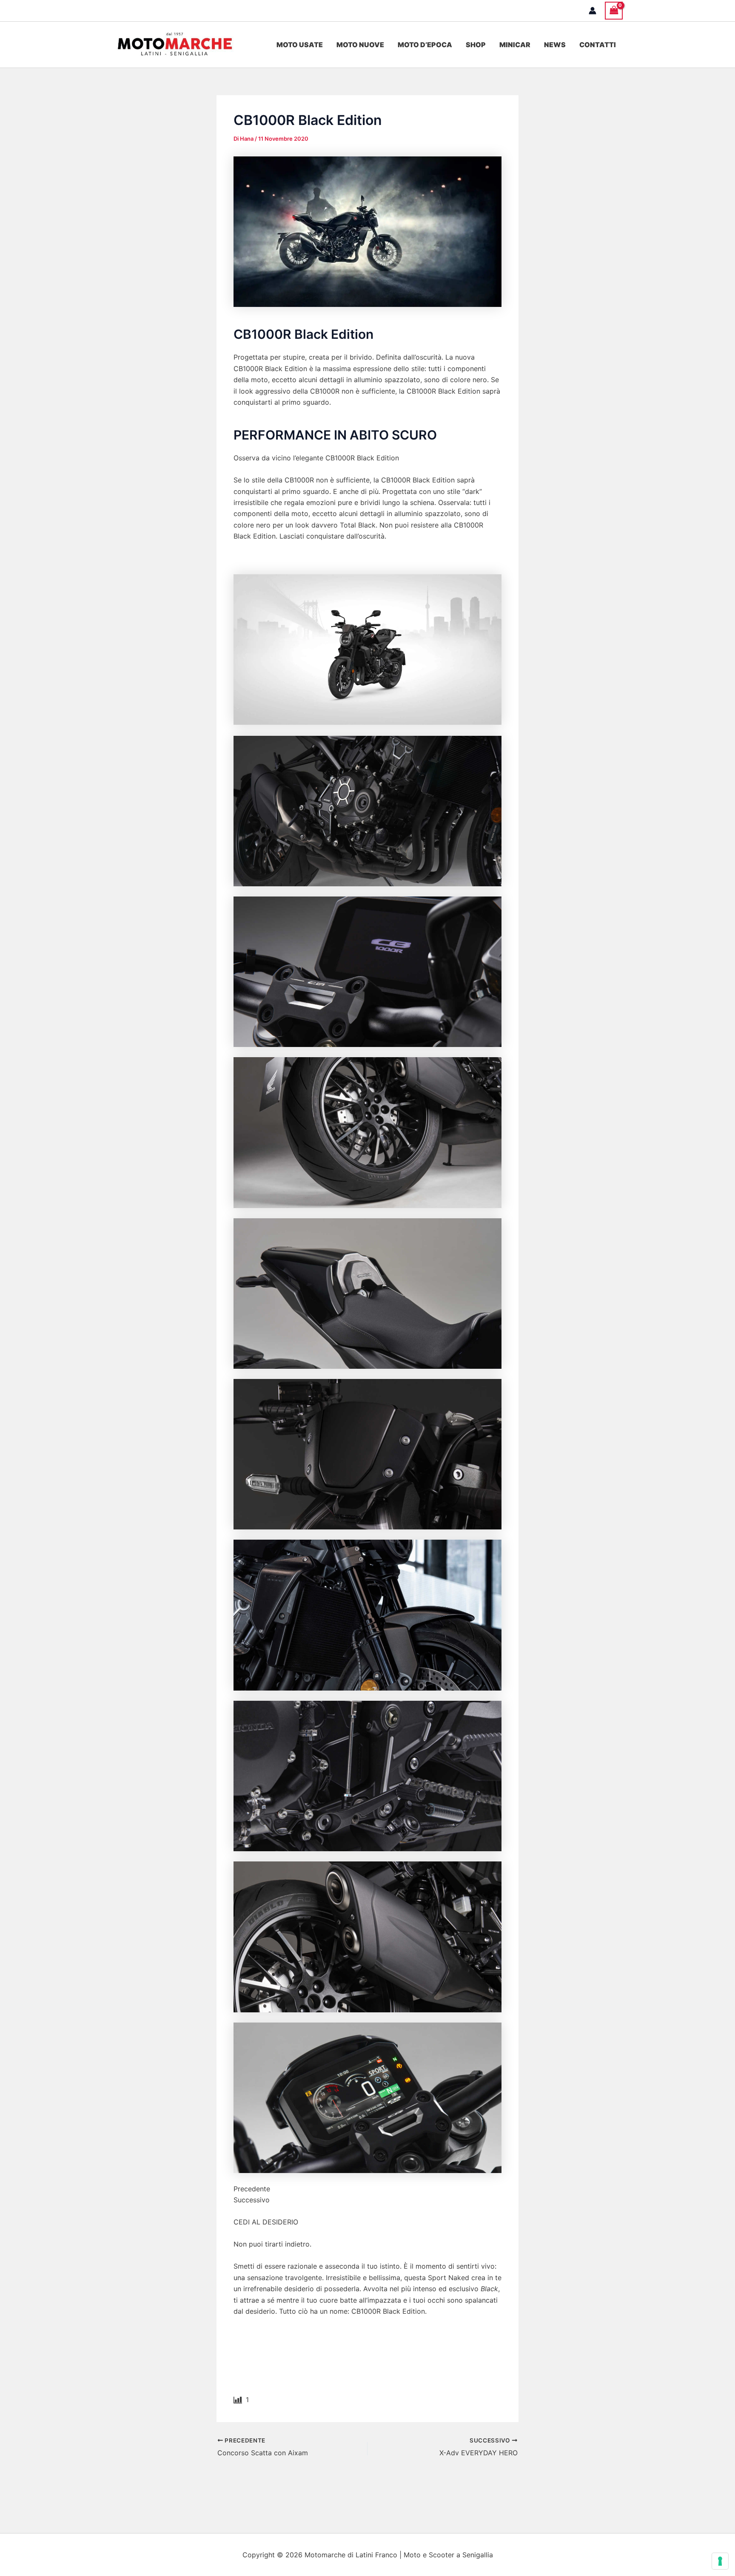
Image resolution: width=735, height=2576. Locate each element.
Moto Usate (300, 45)
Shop (476, 45)
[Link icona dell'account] (593, 11)
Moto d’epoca (425, 45)
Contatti (598, 45)
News (555, 45)
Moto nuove (360, 45)
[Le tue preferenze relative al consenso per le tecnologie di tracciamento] (720, 2561)
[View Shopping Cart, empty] (614, 10)
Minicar (515, 45)
